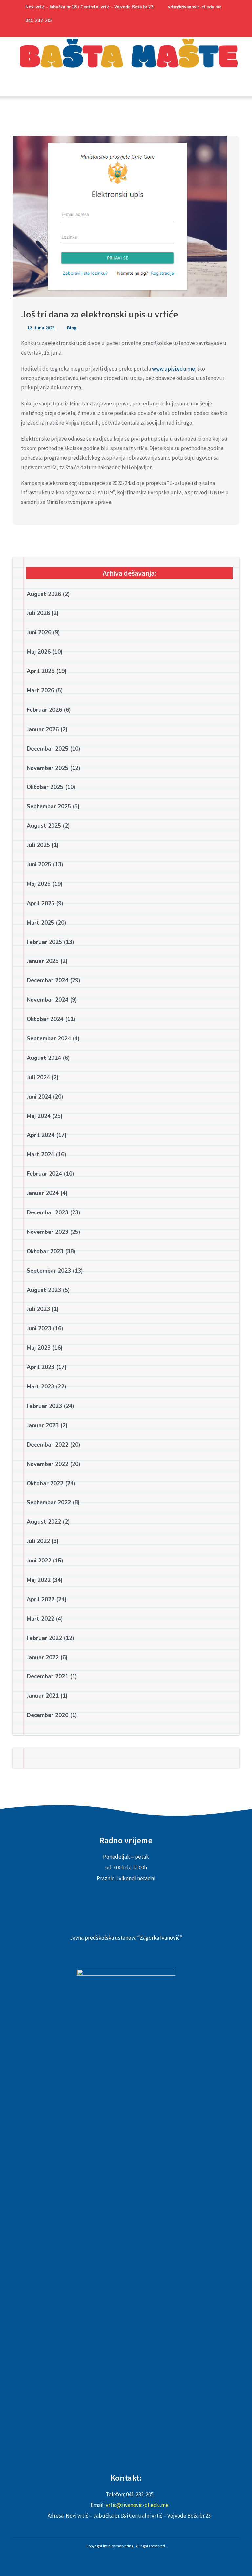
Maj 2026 (39, 652)
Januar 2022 (43, 1658)
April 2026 (41, 671)
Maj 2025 (39, 884)
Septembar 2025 (49, 807)
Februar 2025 (44, 942)
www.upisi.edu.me (173, 369)
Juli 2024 (38, 1077)
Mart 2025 (40, 923)
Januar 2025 (43, 961)
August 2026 (44, 594)
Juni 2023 (39, 1329)
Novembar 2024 (47, 1000)
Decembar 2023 (47, 1213)
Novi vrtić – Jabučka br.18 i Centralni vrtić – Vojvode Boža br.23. (90, 7)
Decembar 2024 (47, 981)
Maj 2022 (39, 1580)
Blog (72, 328)
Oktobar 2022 (45, 1484)
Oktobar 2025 (45, 787)
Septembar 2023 (49, 1271)
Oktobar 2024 (45, 1019)
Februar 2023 (44, 1406)
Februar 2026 (44, 710)
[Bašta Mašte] (126, 62)
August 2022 (44, 1522)
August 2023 (44, 1290)
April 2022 (41, 1599)
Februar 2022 (44, 1638)
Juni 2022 (39, 1561)
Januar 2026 (43, 729)
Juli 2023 (38, 1309)
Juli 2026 (38, 613)
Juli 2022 (38, 1541)
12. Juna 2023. (41, 328)
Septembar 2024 (49, 1039)
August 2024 (44, 1058)
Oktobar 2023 (45, 1251)
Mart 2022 (40, 1619)
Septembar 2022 (49, 1503)
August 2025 (44, 826)
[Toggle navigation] (20, 91)
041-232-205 (39, 21)
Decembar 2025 (47, 749)
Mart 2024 (40, 1155)
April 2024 (41, 1135)
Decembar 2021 (47, 1677)
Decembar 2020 (47, 1715)
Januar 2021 (43, 1696)
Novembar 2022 (47, 1464)
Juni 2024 (39, 1097)
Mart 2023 (40, 1387)
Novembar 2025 (47, 768)
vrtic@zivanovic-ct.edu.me (195, 7)
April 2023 (41, 1367)
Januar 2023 (43, 1425)
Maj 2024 (39, 1116)
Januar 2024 (43, 1193)
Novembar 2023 (47, 1232)
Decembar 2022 (47, 1445)
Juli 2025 (38, 845)
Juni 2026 (39, 633)
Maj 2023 (39, 1348)
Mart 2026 (40, 691)
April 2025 (41, 903)
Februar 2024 (44, 1174)
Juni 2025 (39, 865)
